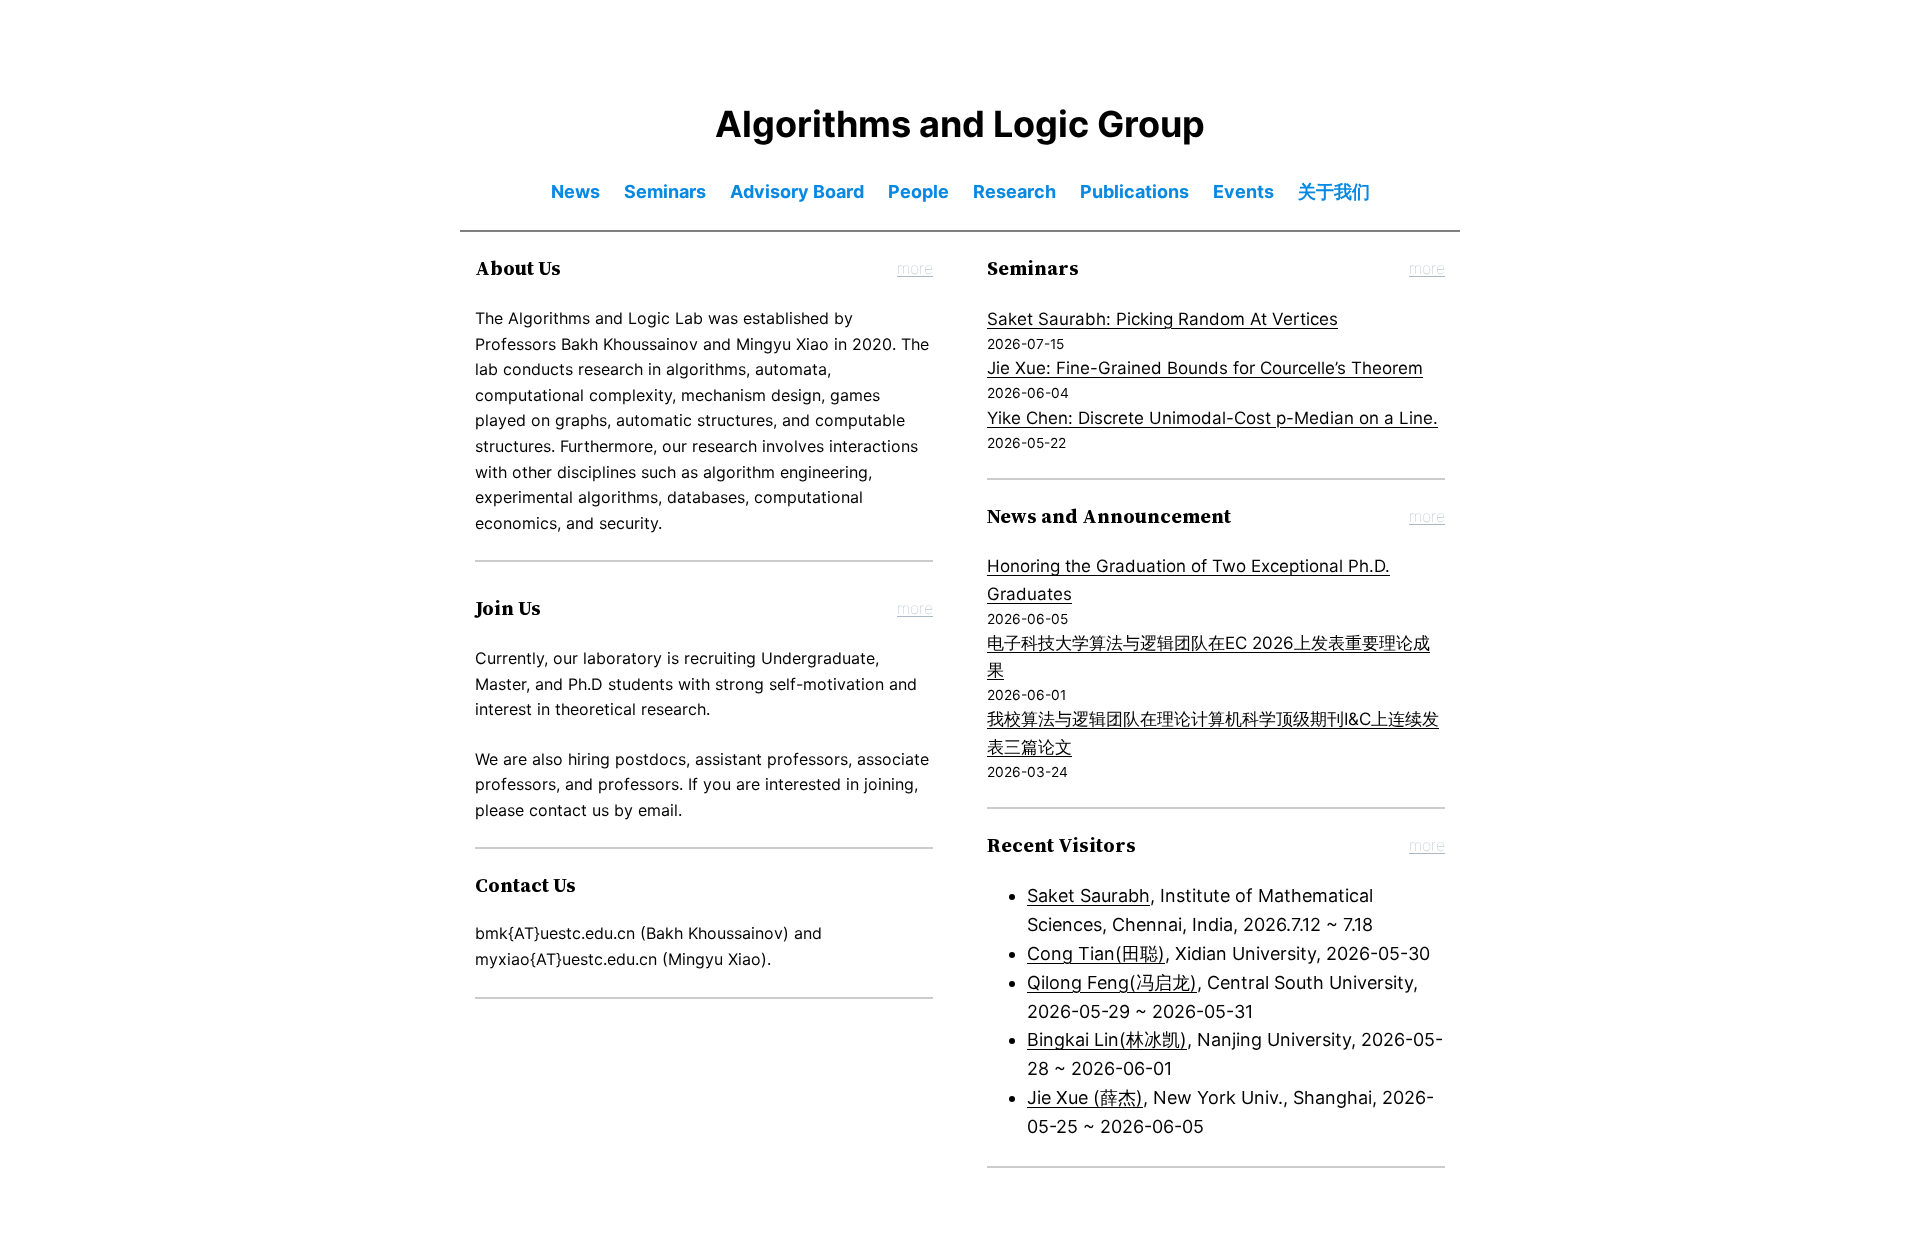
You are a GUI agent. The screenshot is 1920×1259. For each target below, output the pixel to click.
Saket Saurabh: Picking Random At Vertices (1162, 319)
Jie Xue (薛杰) (1085, 1097)
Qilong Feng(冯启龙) (1112, 982)
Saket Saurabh (1088, 895)
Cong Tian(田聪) (1096, 953)
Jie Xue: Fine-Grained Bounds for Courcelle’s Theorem (1205, 368)
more (915, 268)
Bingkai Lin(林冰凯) (1107, 1039)
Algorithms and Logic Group (960, 124)
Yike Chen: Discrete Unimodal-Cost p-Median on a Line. (1212, 418)
